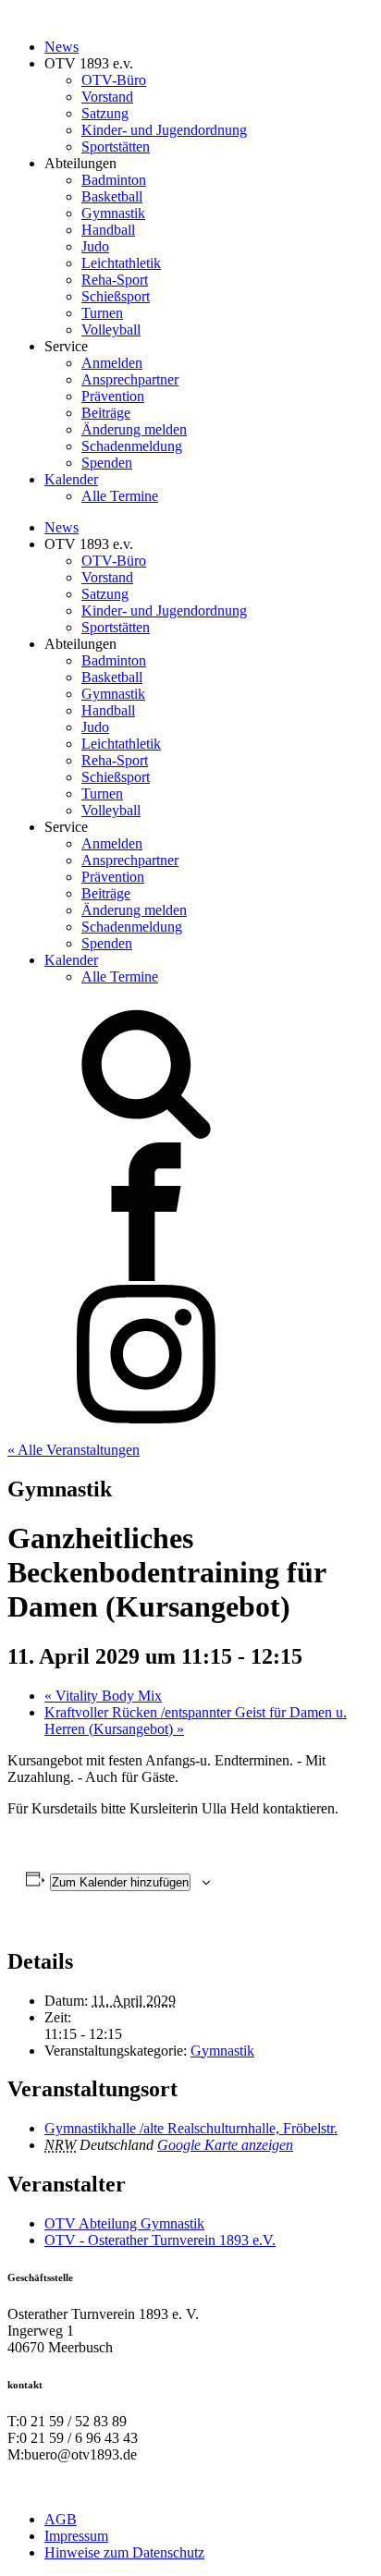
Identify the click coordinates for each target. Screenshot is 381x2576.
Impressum (76, 2536)
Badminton (114, 180)
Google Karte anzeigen (225, 2145)
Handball (108, 230)
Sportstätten (116, 147)
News (61, 47)
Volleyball (111, 330)
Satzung (105, 113)
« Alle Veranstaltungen (74, 1450)
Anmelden (112, 363)
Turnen (102, 313)
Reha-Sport (115, 280)
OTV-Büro (114, 80)
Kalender (71, 479)
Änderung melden (134, 429)
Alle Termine (120, 496)
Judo (95, 246)
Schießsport (116, 296)
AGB (61, 2519)
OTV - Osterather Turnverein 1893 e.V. (160, 2240)
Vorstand (107, 97)
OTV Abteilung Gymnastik (124, 2223)
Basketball (112, 196)
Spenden (107, 463)
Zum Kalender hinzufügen (120, 1882)
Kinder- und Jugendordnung (164, 130)
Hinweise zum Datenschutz (124, 2552)
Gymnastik (113, 213)
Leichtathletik (121, 263)
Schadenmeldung (132, 446)
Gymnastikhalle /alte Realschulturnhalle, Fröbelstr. (191, 2128)
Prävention (113, 396)
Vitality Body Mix (103, 1696)
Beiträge (106, 413)
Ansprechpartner (130, 379)
